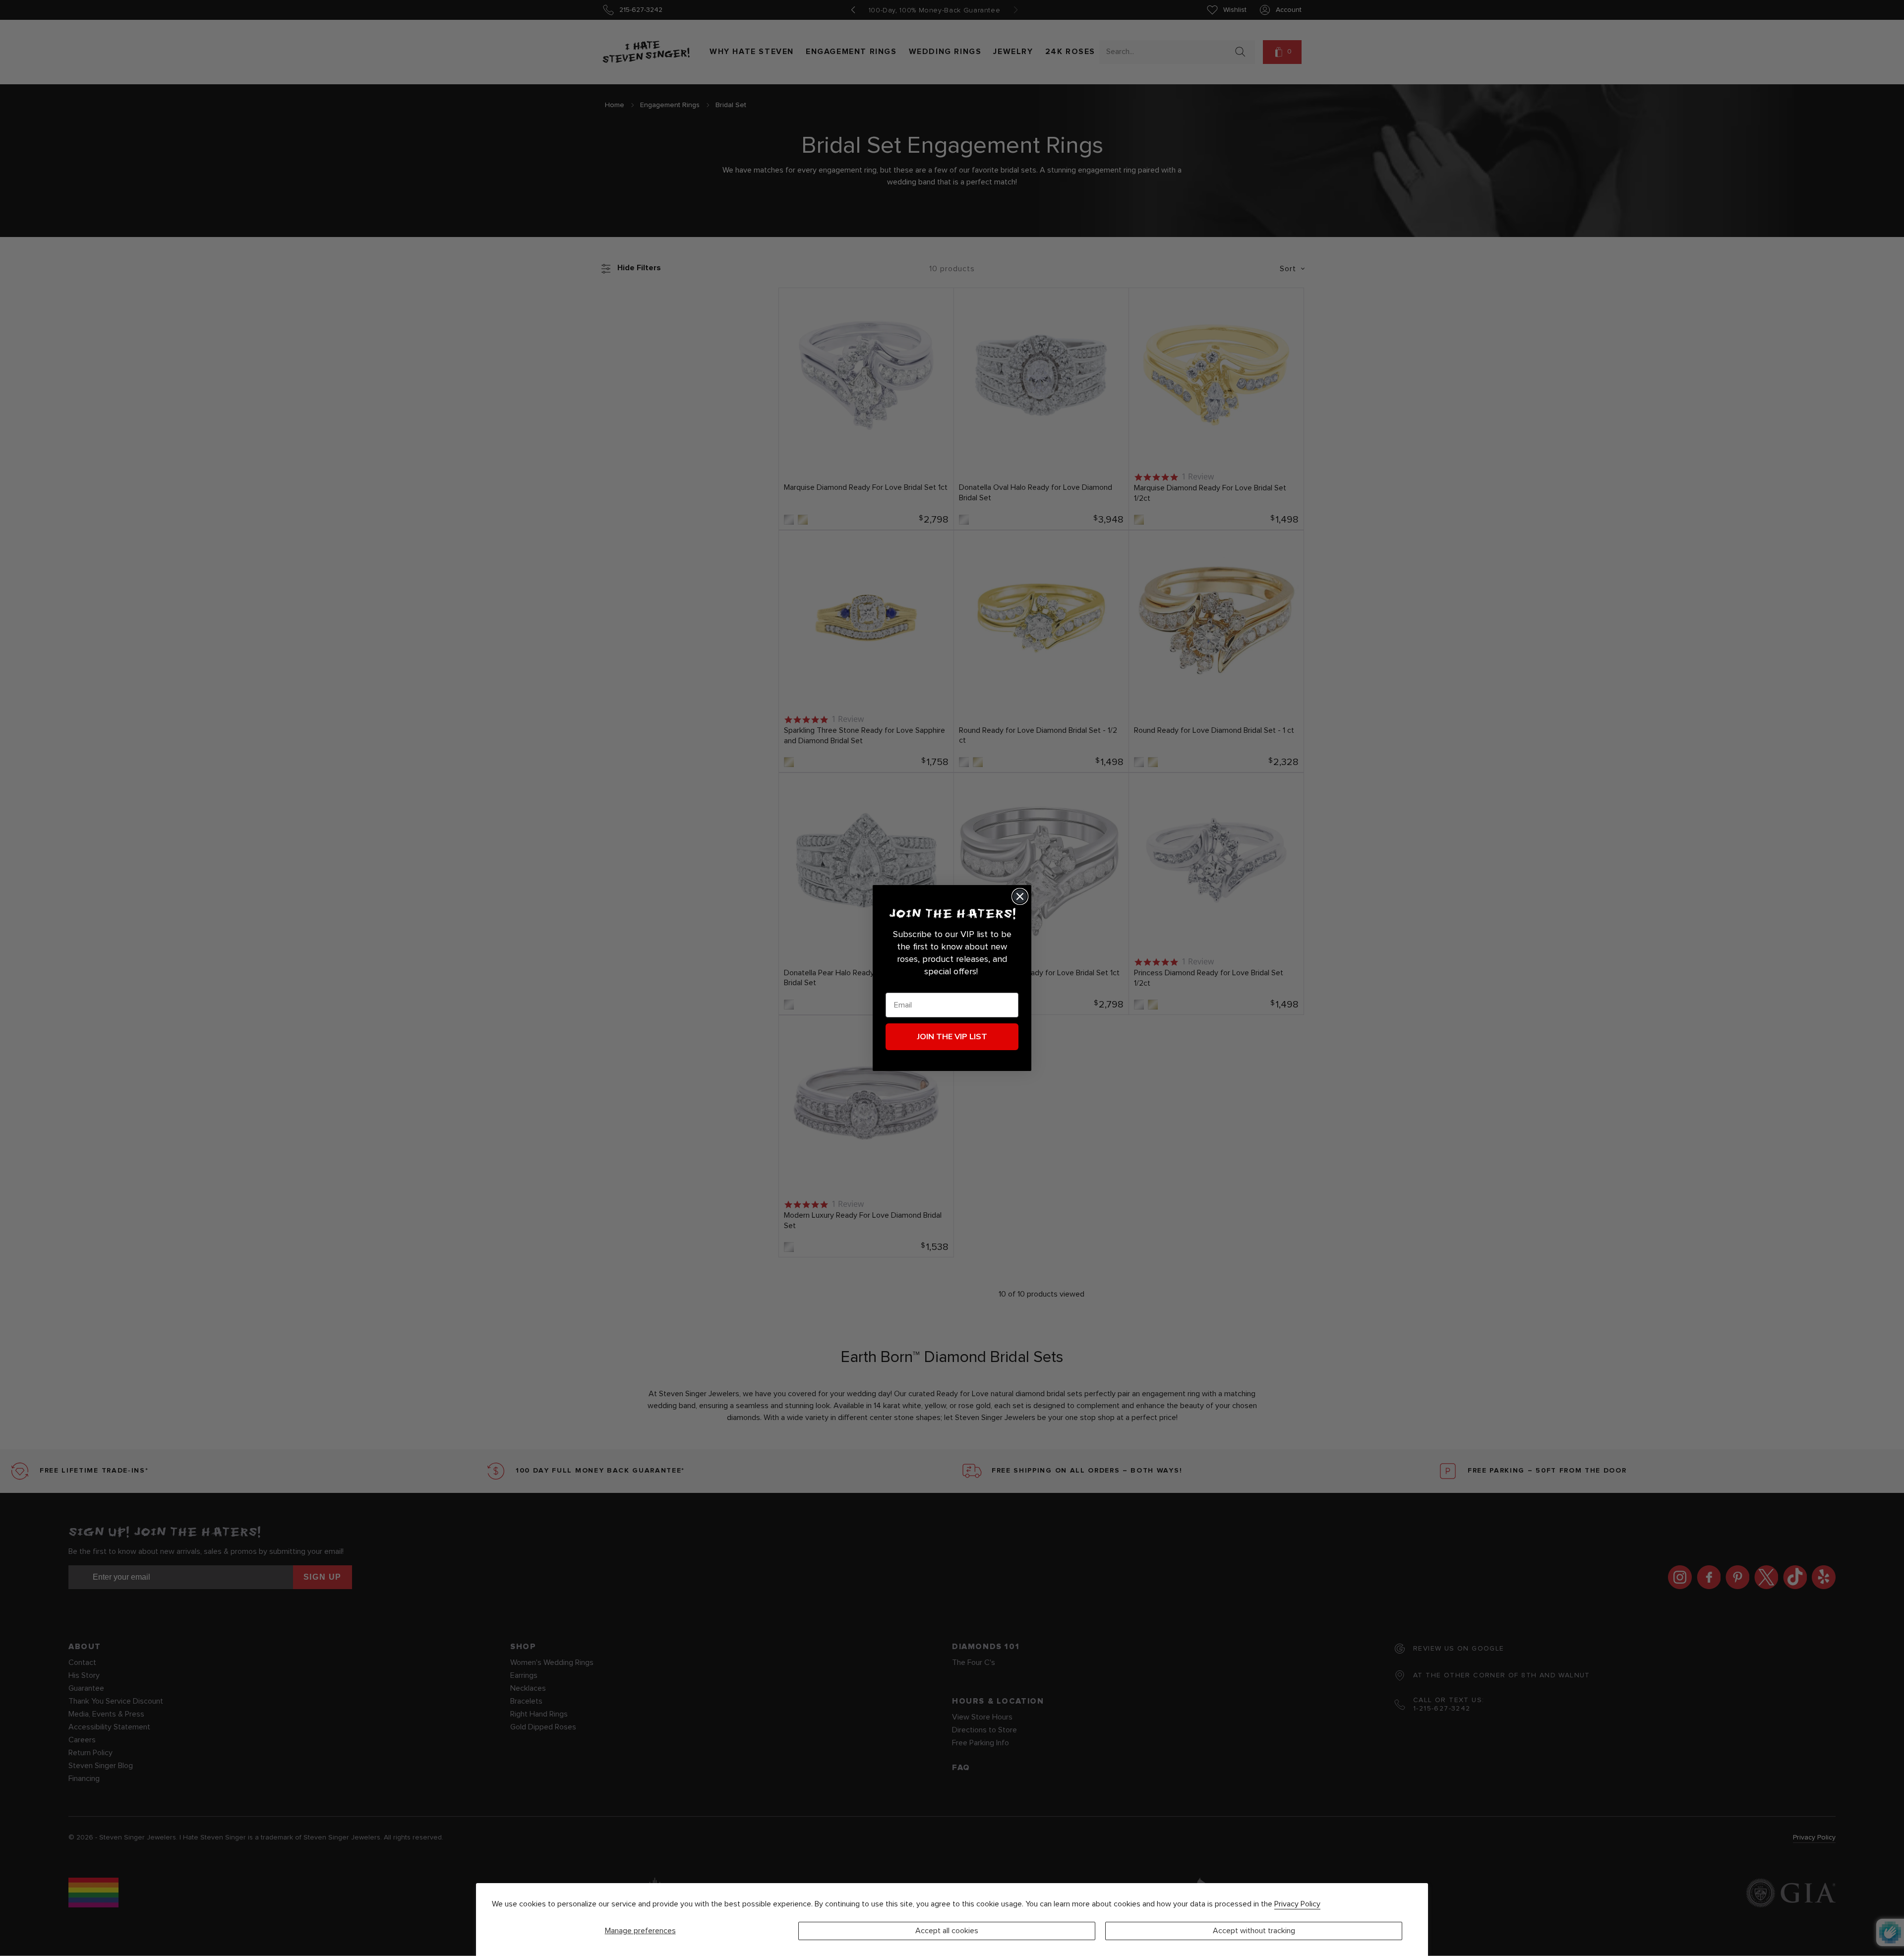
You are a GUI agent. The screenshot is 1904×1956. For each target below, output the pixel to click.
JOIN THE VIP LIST (952, 1037)
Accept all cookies (947, 1931)
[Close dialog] (1020, 896)
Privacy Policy (1297, 1904)
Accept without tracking (1254, 1931)
